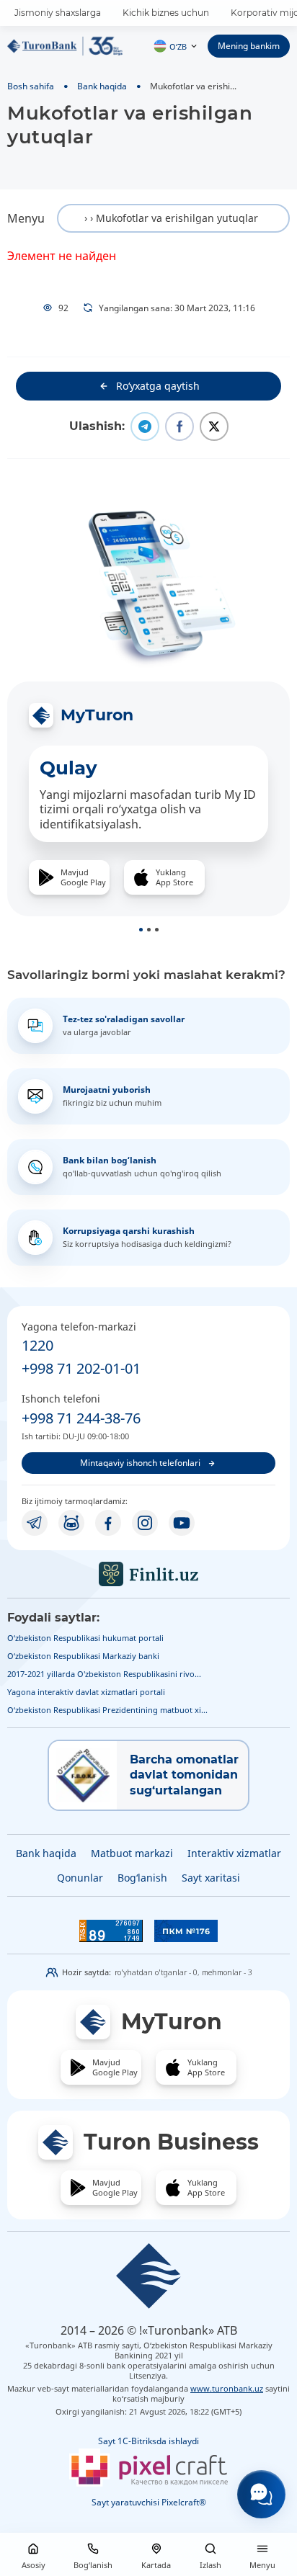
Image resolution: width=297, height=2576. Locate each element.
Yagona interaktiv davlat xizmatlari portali (86, 1692)
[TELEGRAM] (35, 1523)
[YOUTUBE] (182, 1523)
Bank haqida (102, 86)
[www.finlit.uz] (148, 1574)
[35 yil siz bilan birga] (65, 46)
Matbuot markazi (132, 1853)
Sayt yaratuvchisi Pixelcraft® (149, 2502)
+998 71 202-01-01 (81, 1368)
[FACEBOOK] (108, 1523)
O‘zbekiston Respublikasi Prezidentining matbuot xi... (107, 1710)
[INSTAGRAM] (145, 1523)
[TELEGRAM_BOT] (71, 1523)
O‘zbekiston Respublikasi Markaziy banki (83, 1656)
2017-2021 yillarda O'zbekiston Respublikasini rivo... (104, 1674)
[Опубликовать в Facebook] (179, 426)
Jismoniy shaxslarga (58, 13)
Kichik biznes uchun (166, 13)
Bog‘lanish (142, 1878)
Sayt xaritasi (211, 1878)
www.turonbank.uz (227, 2388)
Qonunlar (80, 1878)
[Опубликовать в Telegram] (145, 426)
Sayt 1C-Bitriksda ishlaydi (148, 2441)
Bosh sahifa (31, 86)
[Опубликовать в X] (214, 426)
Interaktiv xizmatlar (234, 1853)
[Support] (261, 2494)
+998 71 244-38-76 (81, 1418)
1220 (37, 1345)
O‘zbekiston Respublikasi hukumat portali (85, 1638)
